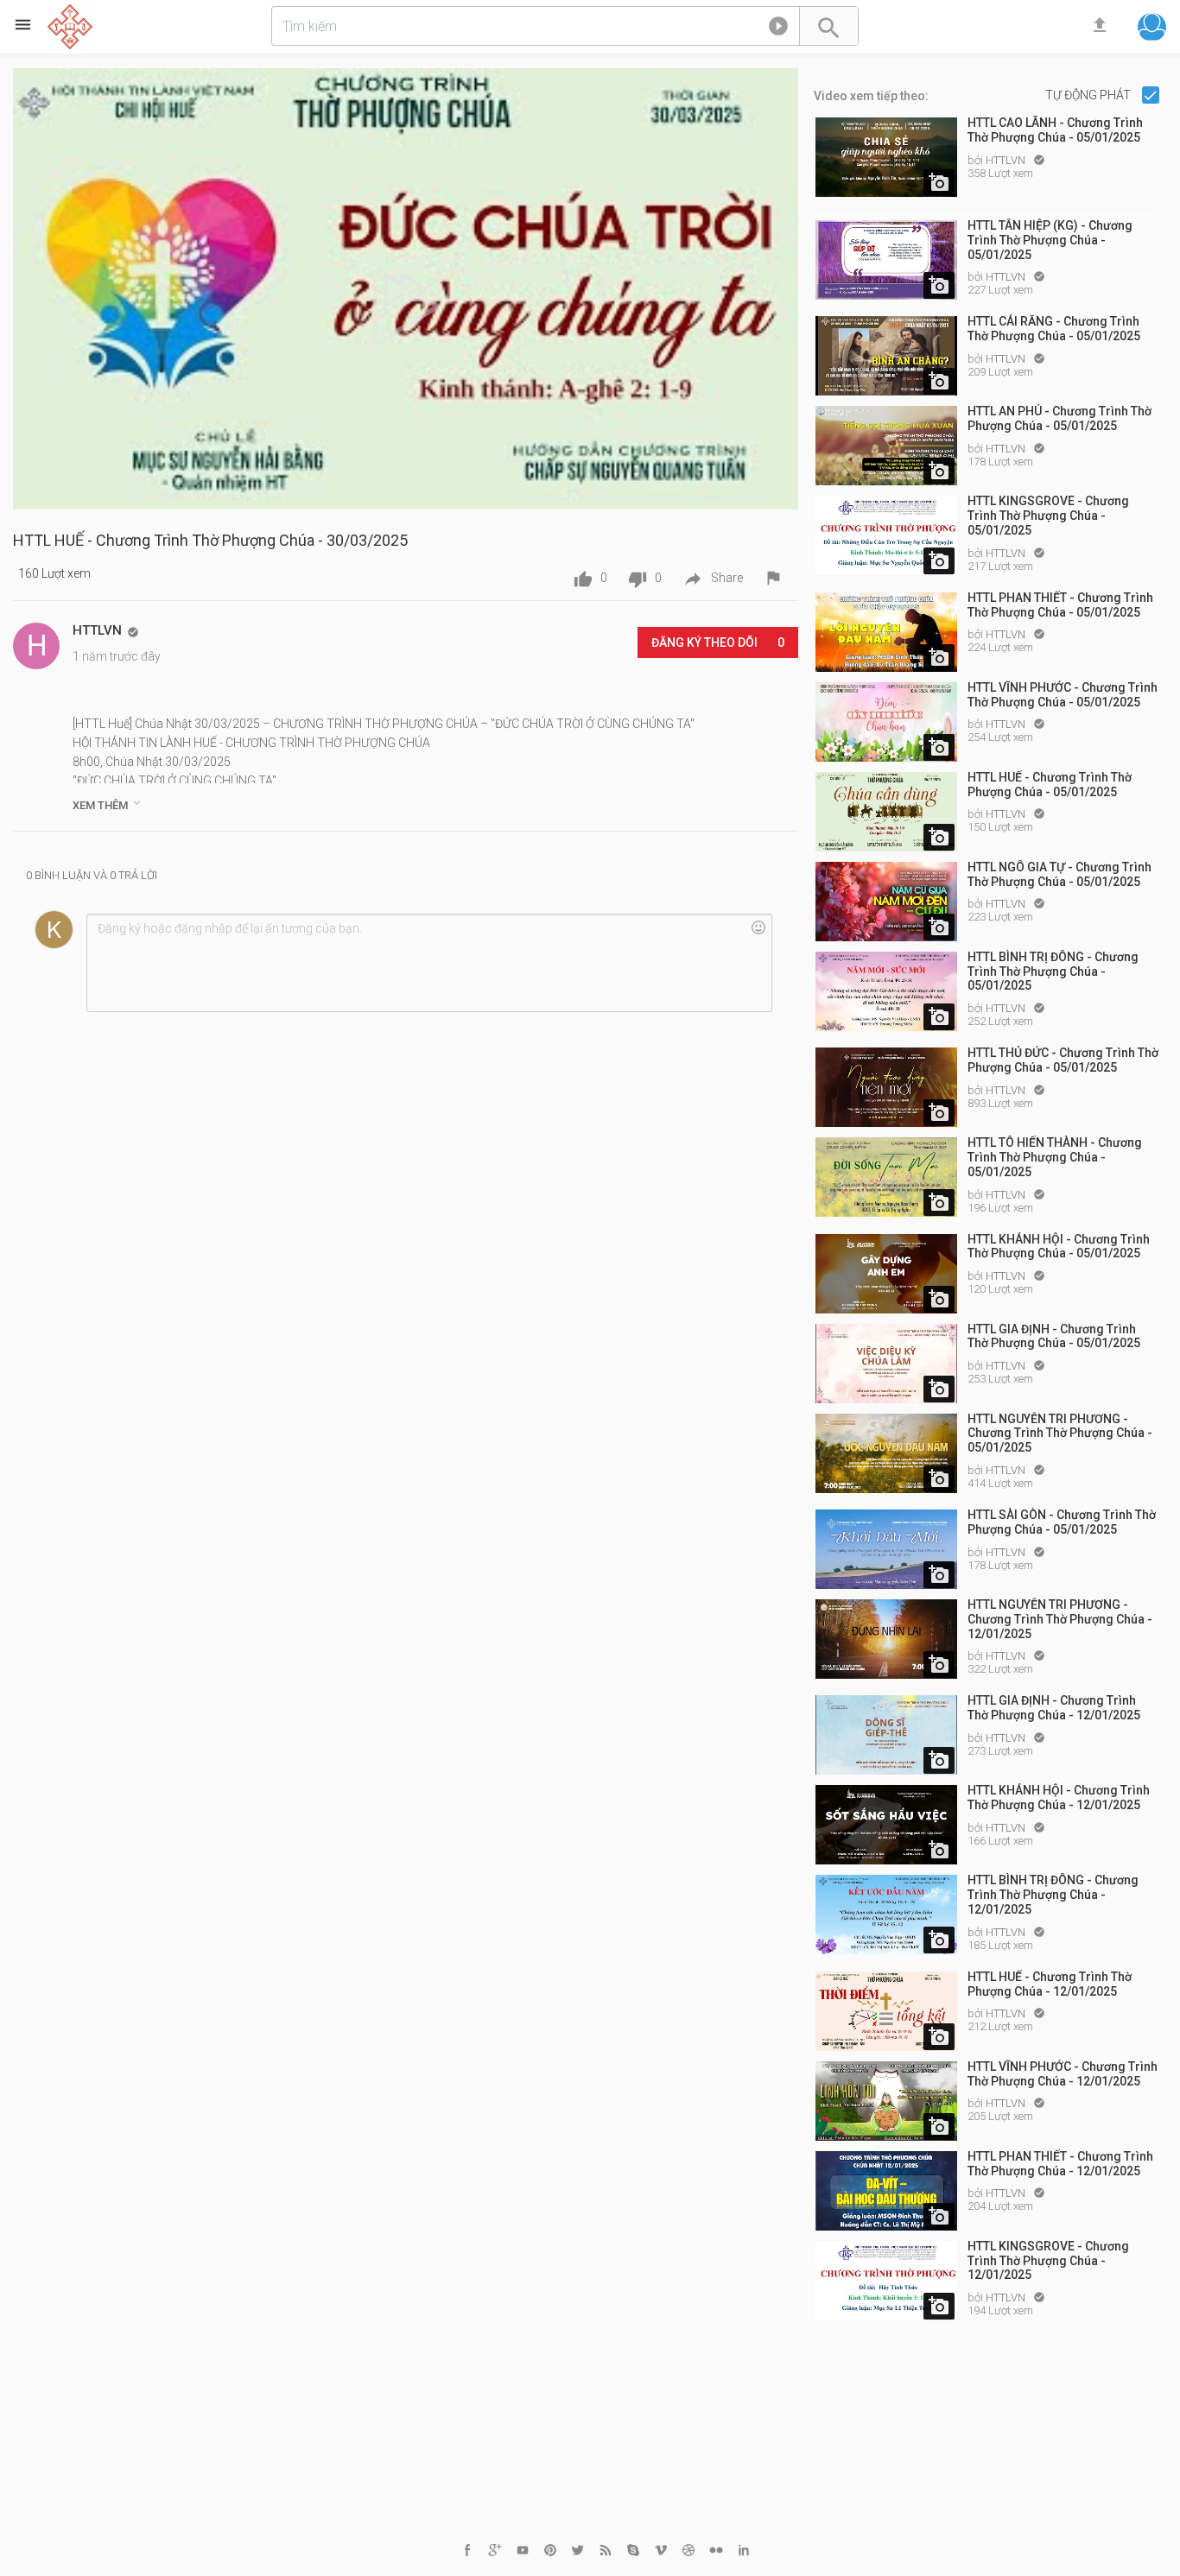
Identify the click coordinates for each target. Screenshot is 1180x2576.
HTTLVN (1007, 160)
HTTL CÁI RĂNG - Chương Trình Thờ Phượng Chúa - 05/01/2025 (1054, 329)
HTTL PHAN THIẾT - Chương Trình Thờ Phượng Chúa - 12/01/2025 (1060, 2164)
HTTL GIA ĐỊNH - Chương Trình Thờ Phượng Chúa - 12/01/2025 (1054, 1708)
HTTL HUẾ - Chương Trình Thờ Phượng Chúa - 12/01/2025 (1050, 1984)
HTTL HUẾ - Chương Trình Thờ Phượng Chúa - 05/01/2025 (1050, 785)
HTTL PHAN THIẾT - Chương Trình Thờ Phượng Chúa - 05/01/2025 (1060, 605)
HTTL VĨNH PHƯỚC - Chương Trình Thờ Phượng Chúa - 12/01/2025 (1063, 2074)
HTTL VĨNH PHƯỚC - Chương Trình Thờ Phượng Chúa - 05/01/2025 (1063, 695)
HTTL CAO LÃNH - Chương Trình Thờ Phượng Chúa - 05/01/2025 (1055, 130)
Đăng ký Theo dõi (718, 642)
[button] (778, 29)
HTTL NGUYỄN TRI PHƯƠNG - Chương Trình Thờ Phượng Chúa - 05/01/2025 (1060, 1434)
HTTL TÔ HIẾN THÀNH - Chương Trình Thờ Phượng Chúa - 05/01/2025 (1055, 1157)
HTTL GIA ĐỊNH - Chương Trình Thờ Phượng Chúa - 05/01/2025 (1054, 1336)
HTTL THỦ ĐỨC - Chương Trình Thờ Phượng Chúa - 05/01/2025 (1063, 1060)
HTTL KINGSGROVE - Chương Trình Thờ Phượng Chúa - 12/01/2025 (1048, 2261)
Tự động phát (1089, 95)
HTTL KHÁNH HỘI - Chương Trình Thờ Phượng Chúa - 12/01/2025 (1059, 1798)
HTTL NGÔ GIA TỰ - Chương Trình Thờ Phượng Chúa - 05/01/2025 (1059, 874)
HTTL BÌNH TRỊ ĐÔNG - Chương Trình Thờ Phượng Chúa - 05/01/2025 (1053, 972)
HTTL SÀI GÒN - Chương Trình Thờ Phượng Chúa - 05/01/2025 (1062, 1522)
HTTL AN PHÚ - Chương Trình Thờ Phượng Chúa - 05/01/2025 (1059, 418)
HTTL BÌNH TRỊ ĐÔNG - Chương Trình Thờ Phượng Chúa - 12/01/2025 (1053, 1895)
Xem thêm (108, 804)
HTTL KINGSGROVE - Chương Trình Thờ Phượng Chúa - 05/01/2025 (1048, 516)
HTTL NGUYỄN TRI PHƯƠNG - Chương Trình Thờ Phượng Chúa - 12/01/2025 (1060, 1619)
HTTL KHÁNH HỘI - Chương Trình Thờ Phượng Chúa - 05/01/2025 (1059, 1247)
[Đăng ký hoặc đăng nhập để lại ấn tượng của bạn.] (429, 963)
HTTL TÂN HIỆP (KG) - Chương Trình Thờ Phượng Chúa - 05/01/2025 (1050, 240)
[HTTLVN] (36, 646)
